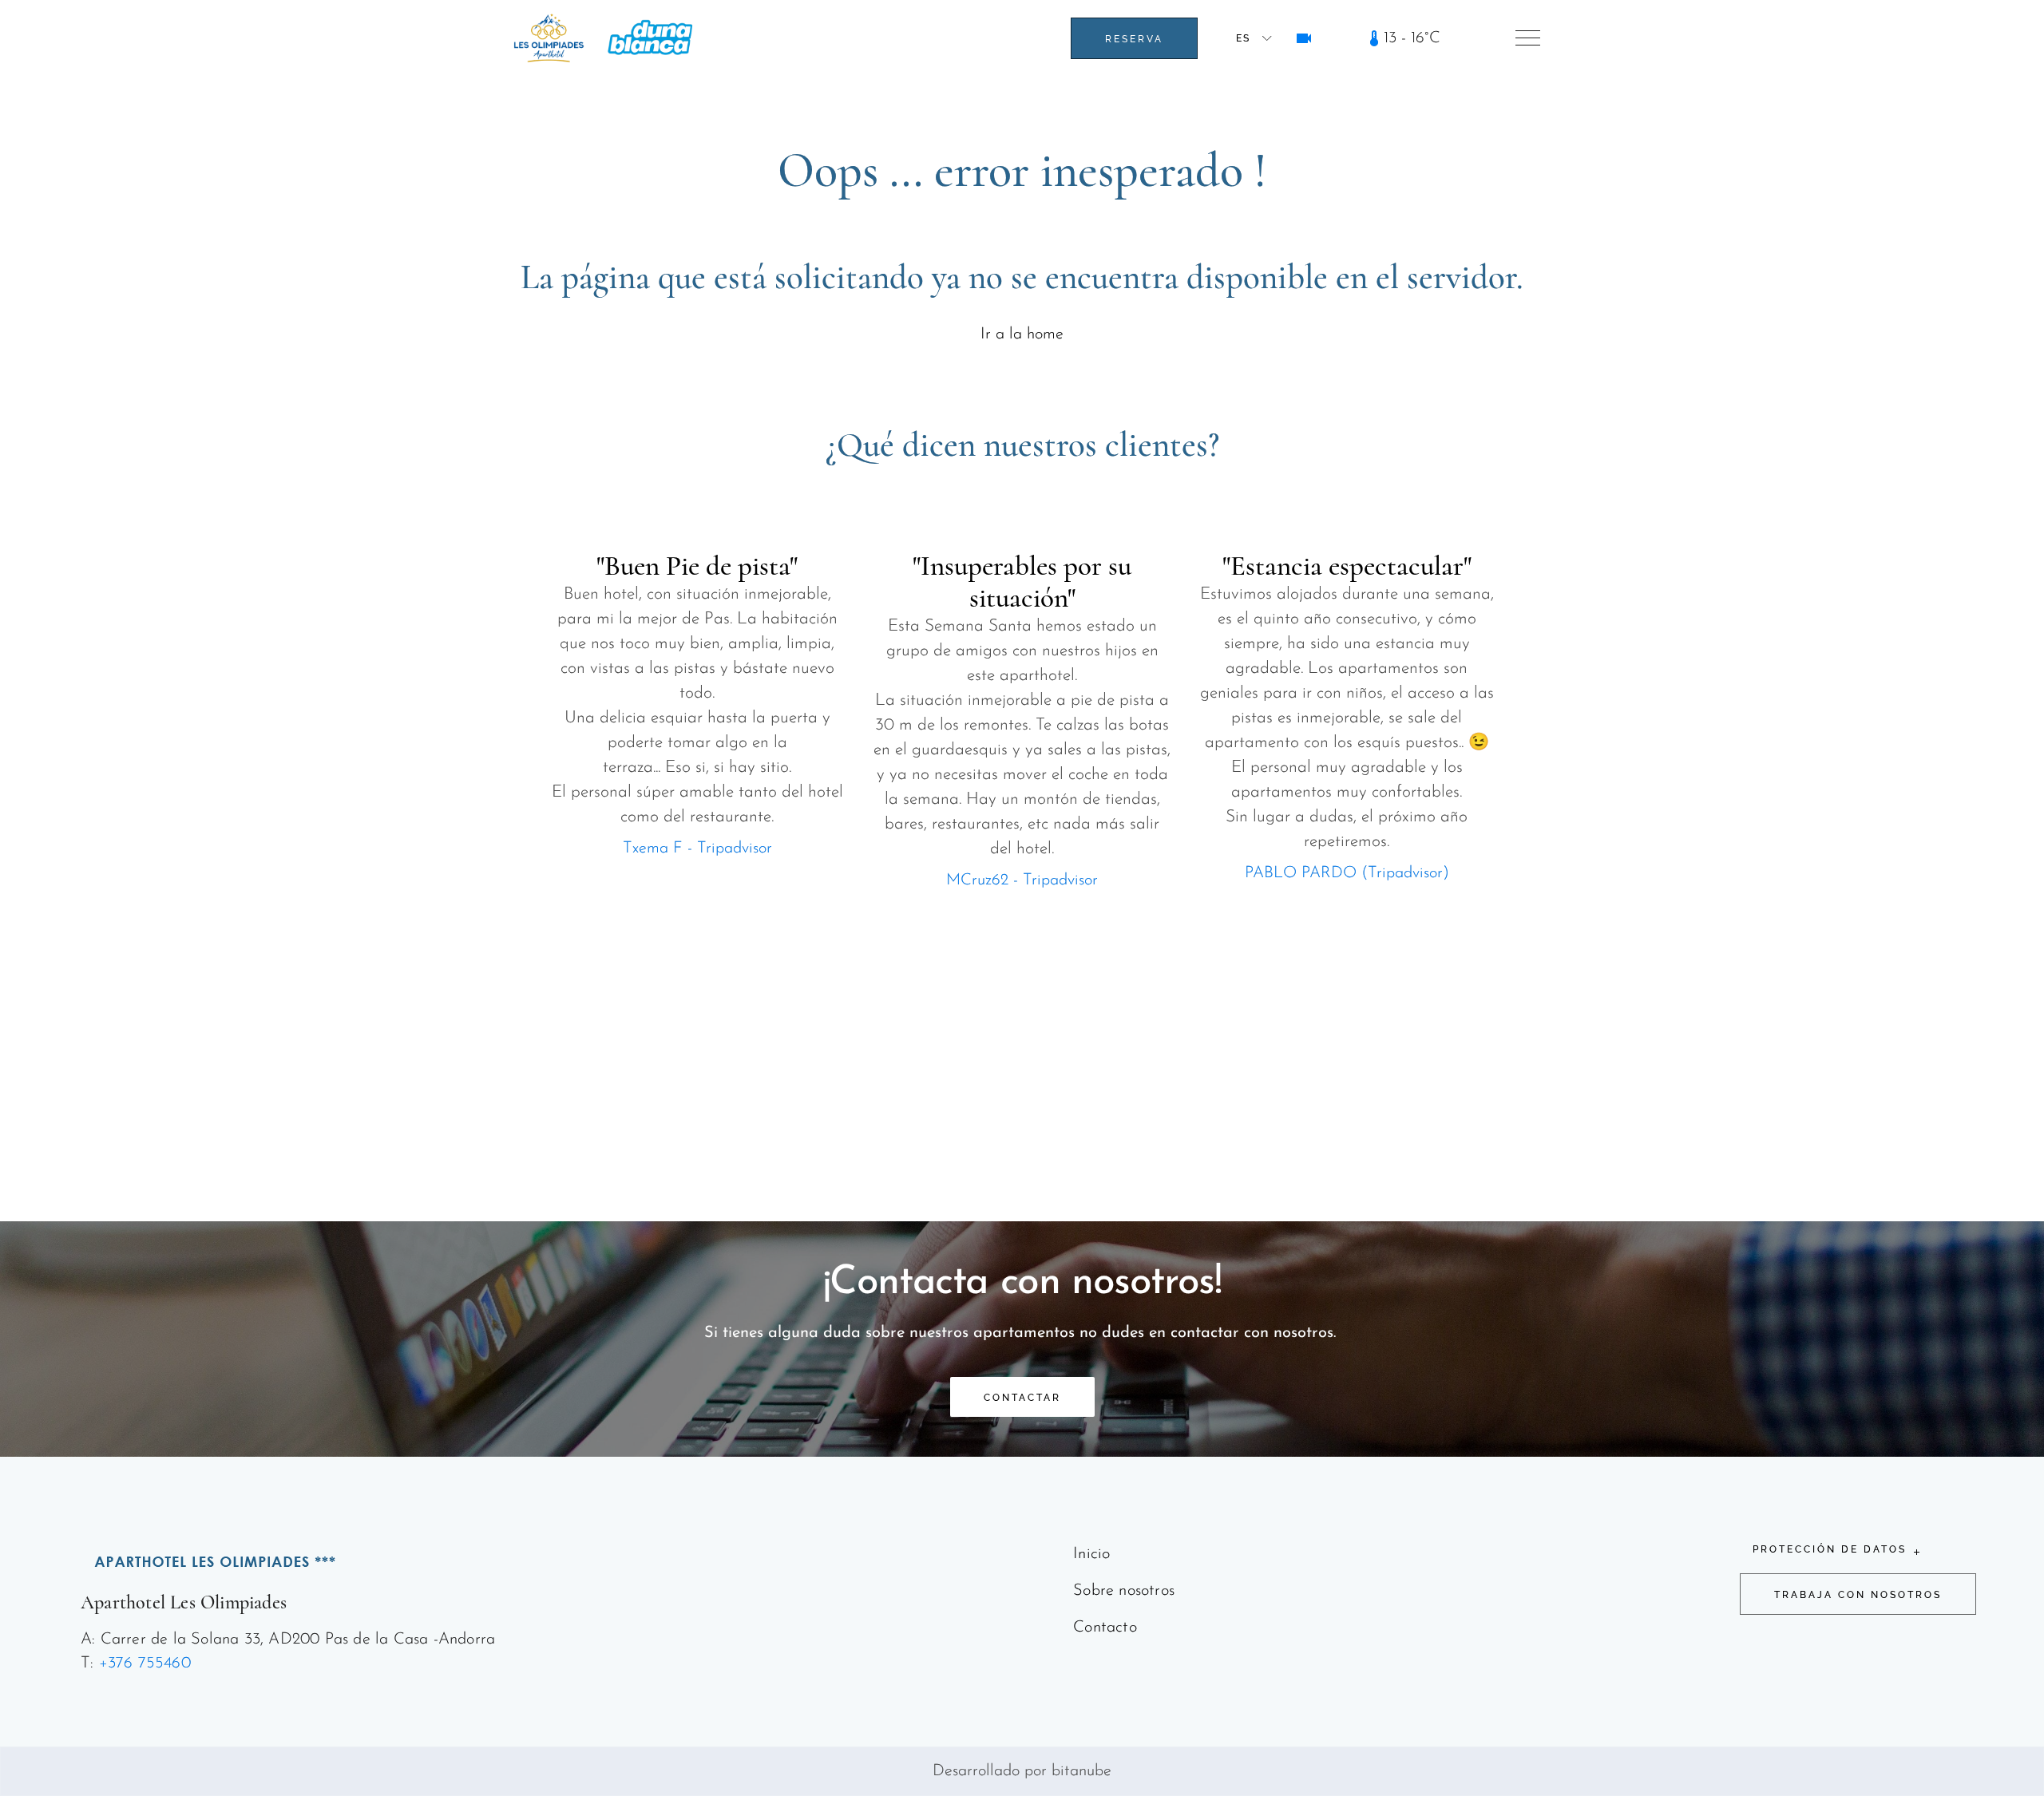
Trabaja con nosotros (1858, 1595)
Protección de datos (1830, 1549)
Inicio (1091, 1554)
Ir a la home (1022, 334)
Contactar (1022, 1398)
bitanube (1081, 1771)
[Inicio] (549, 38)
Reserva (1134, 39)
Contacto (1105, 1628)
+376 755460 (145, 1663)
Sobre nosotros (1124, 1591)
